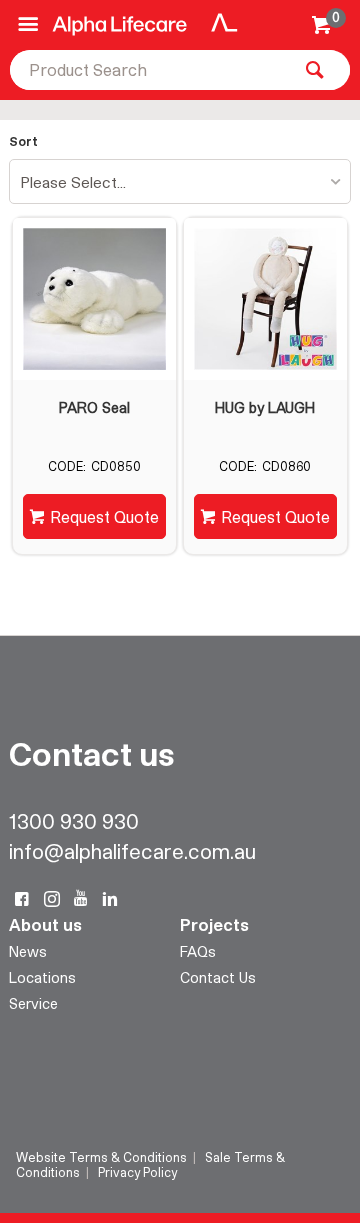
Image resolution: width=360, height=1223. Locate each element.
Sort (23, 141)
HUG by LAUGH (265, 408)
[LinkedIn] (110, 899)
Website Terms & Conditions (101, 1157)
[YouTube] (81, 899)
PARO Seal (94, 408)
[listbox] (180, 181)
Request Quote (104, 516)
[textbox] (150, 70)
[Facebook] (22, 899)
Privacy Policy (137, 1172)
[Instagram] (52, 899)
